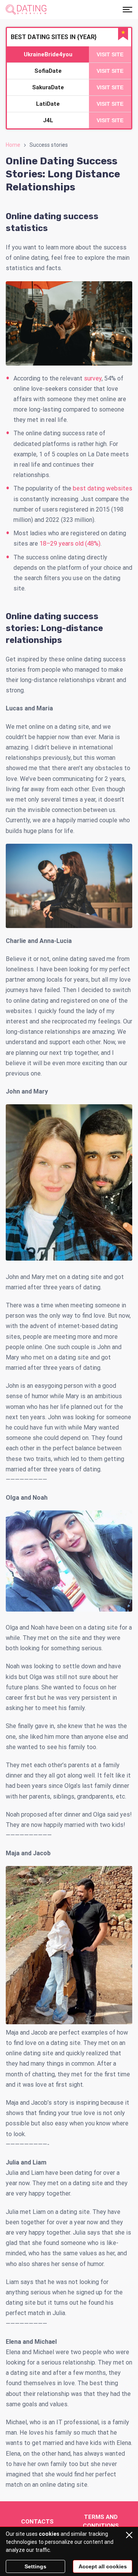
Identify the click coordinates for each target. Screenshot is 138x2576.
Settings (35, 2566)
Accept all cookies (103, 2566)
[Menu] (127, 10)
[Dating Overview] (26, 10)
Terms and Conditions (101, 2521)
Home (13, 145)
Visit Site (110, 54)
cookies (49, 2534)
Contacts (37, 2522)
